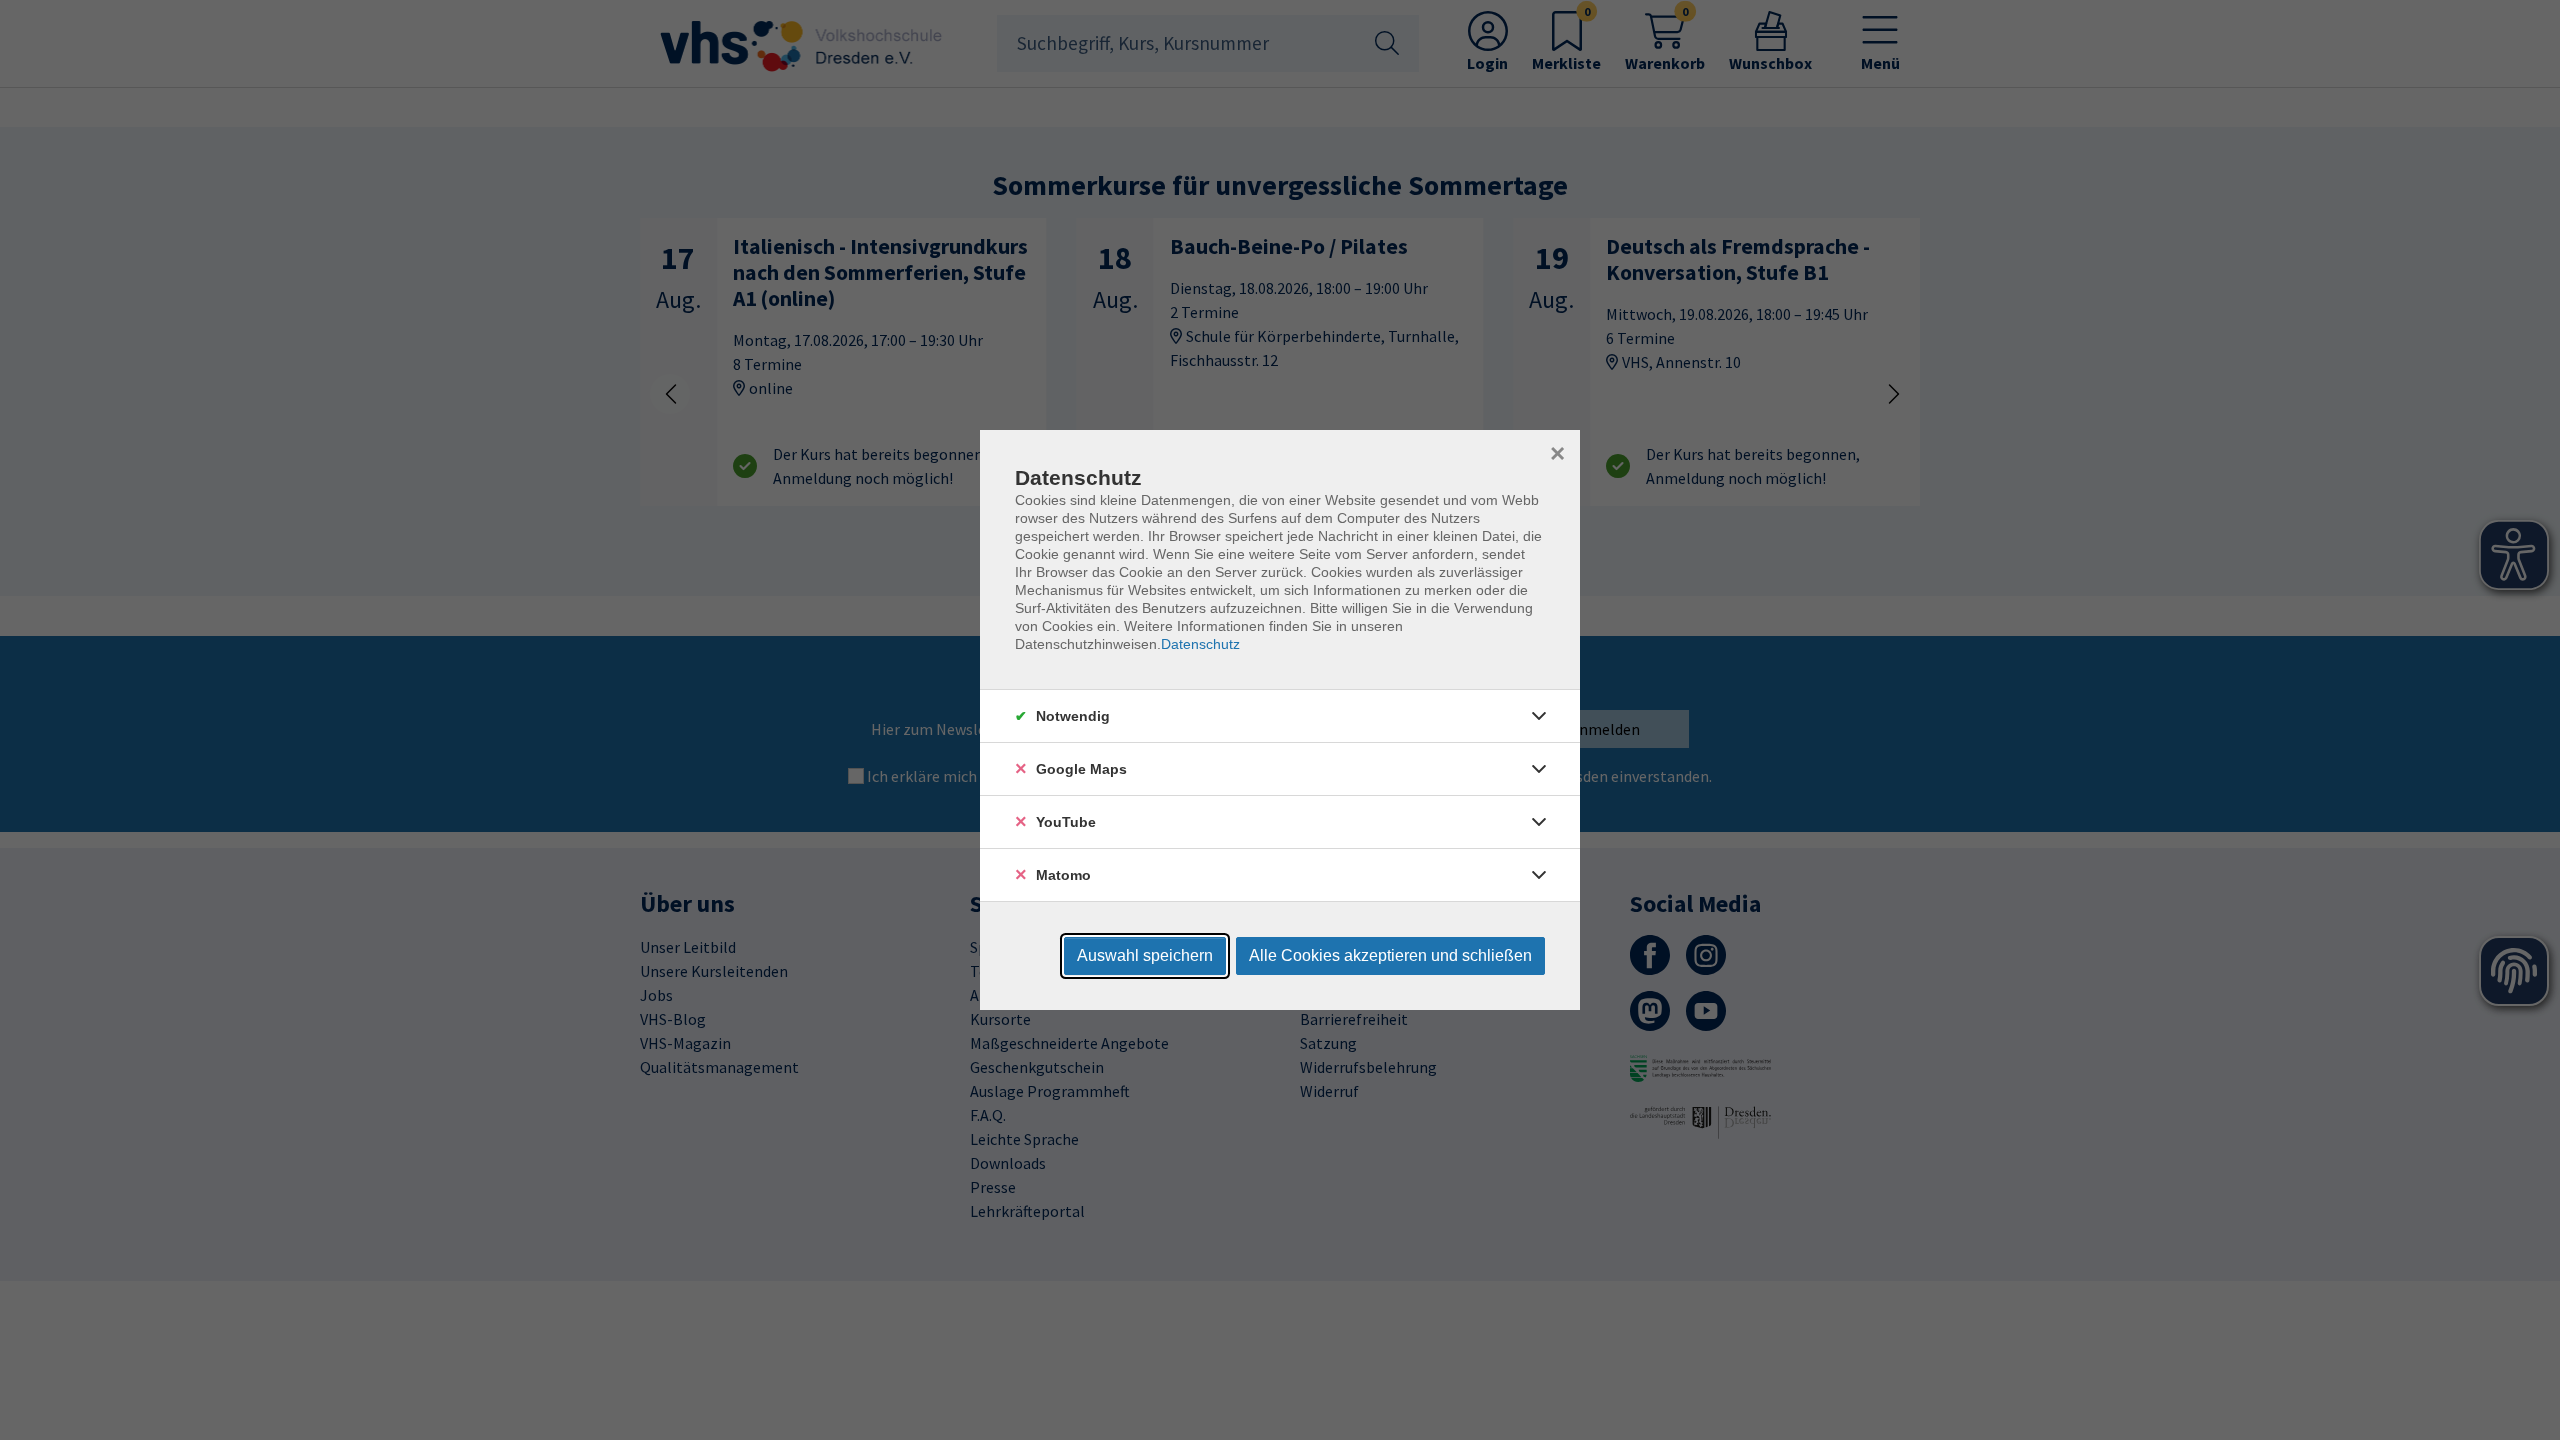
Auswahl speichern (1145, 955)
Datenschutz (1200, 644)
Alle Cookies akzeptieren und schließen (1390, 955)
